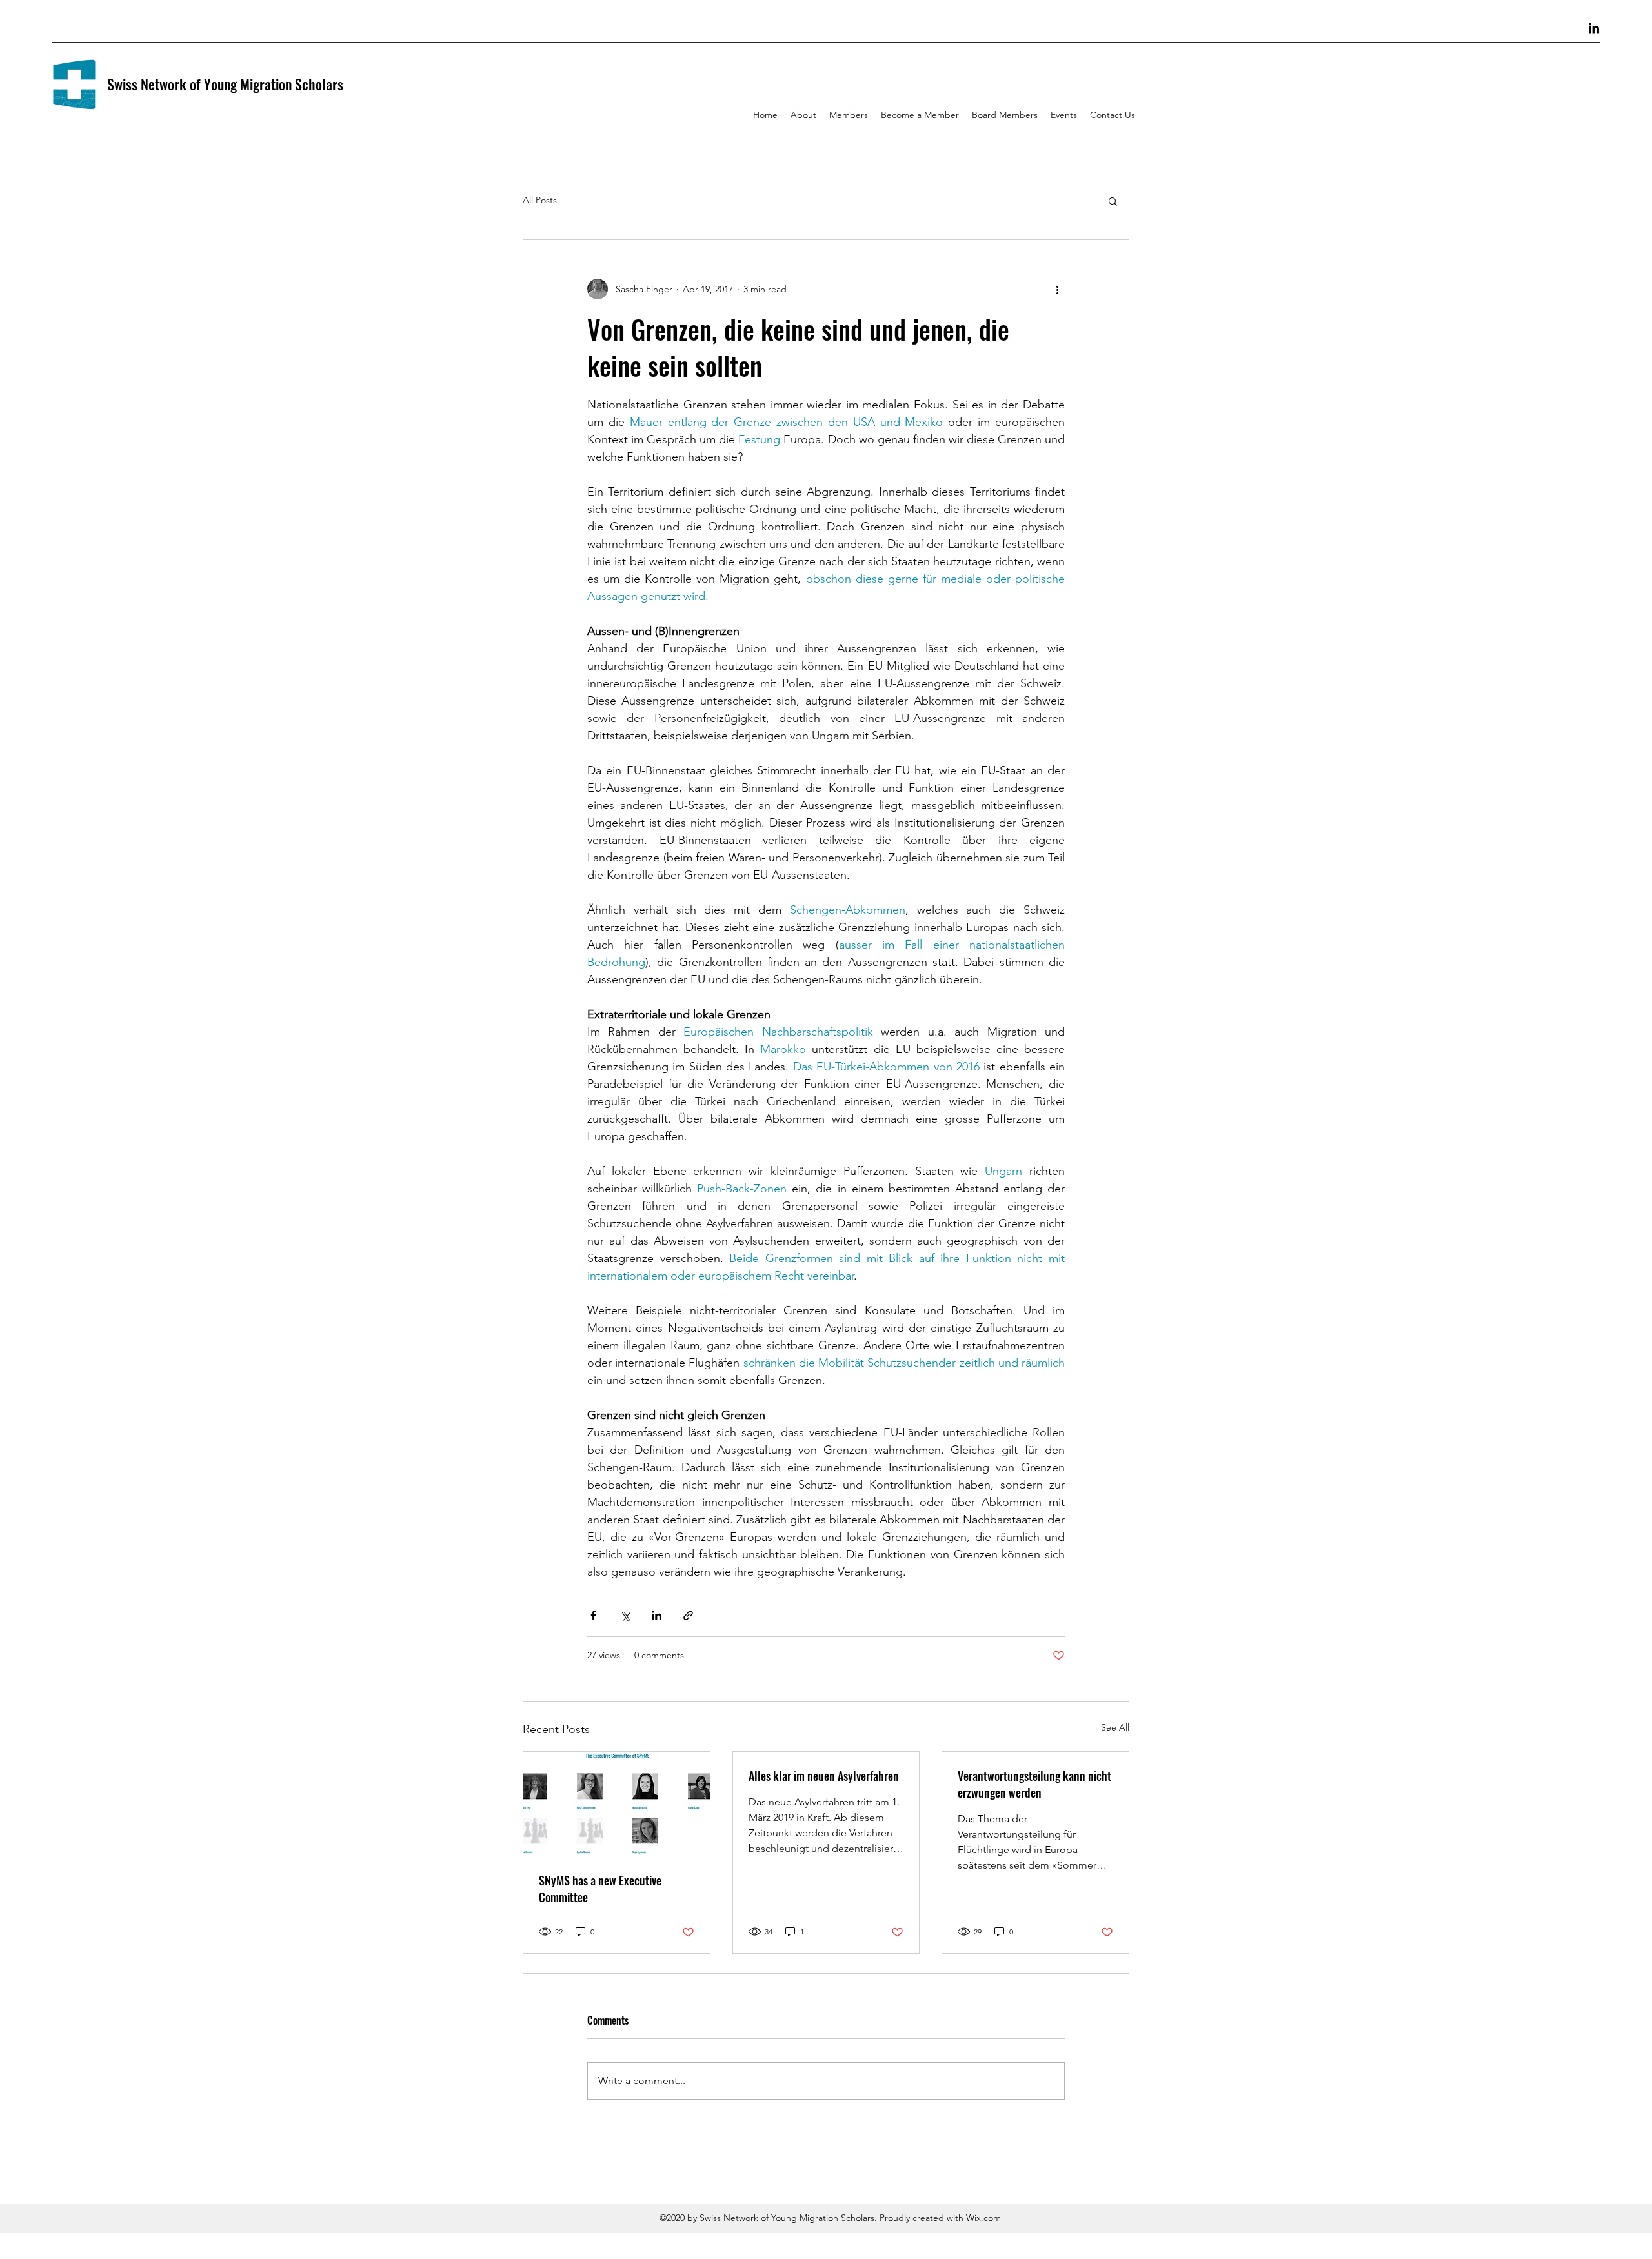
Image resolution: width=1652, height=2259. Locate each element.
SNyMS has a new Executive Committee (600, 1889)
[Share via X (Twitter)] (625, 1615)
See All (1115, 1727)
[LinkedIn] (1594, 29)
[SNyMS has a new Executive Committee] (617, 1804)
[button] (1113, 201)
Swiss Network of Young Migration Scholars (225, 84)
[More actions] (1057, 289)
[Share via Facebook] (593, 1615)
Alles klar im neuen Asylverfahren (824, 1776)
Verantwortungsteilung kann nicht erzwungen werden (1034, 1784)
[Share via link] (688, 1615)
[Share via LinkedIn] (657, 1615)
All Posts (540, 200)
